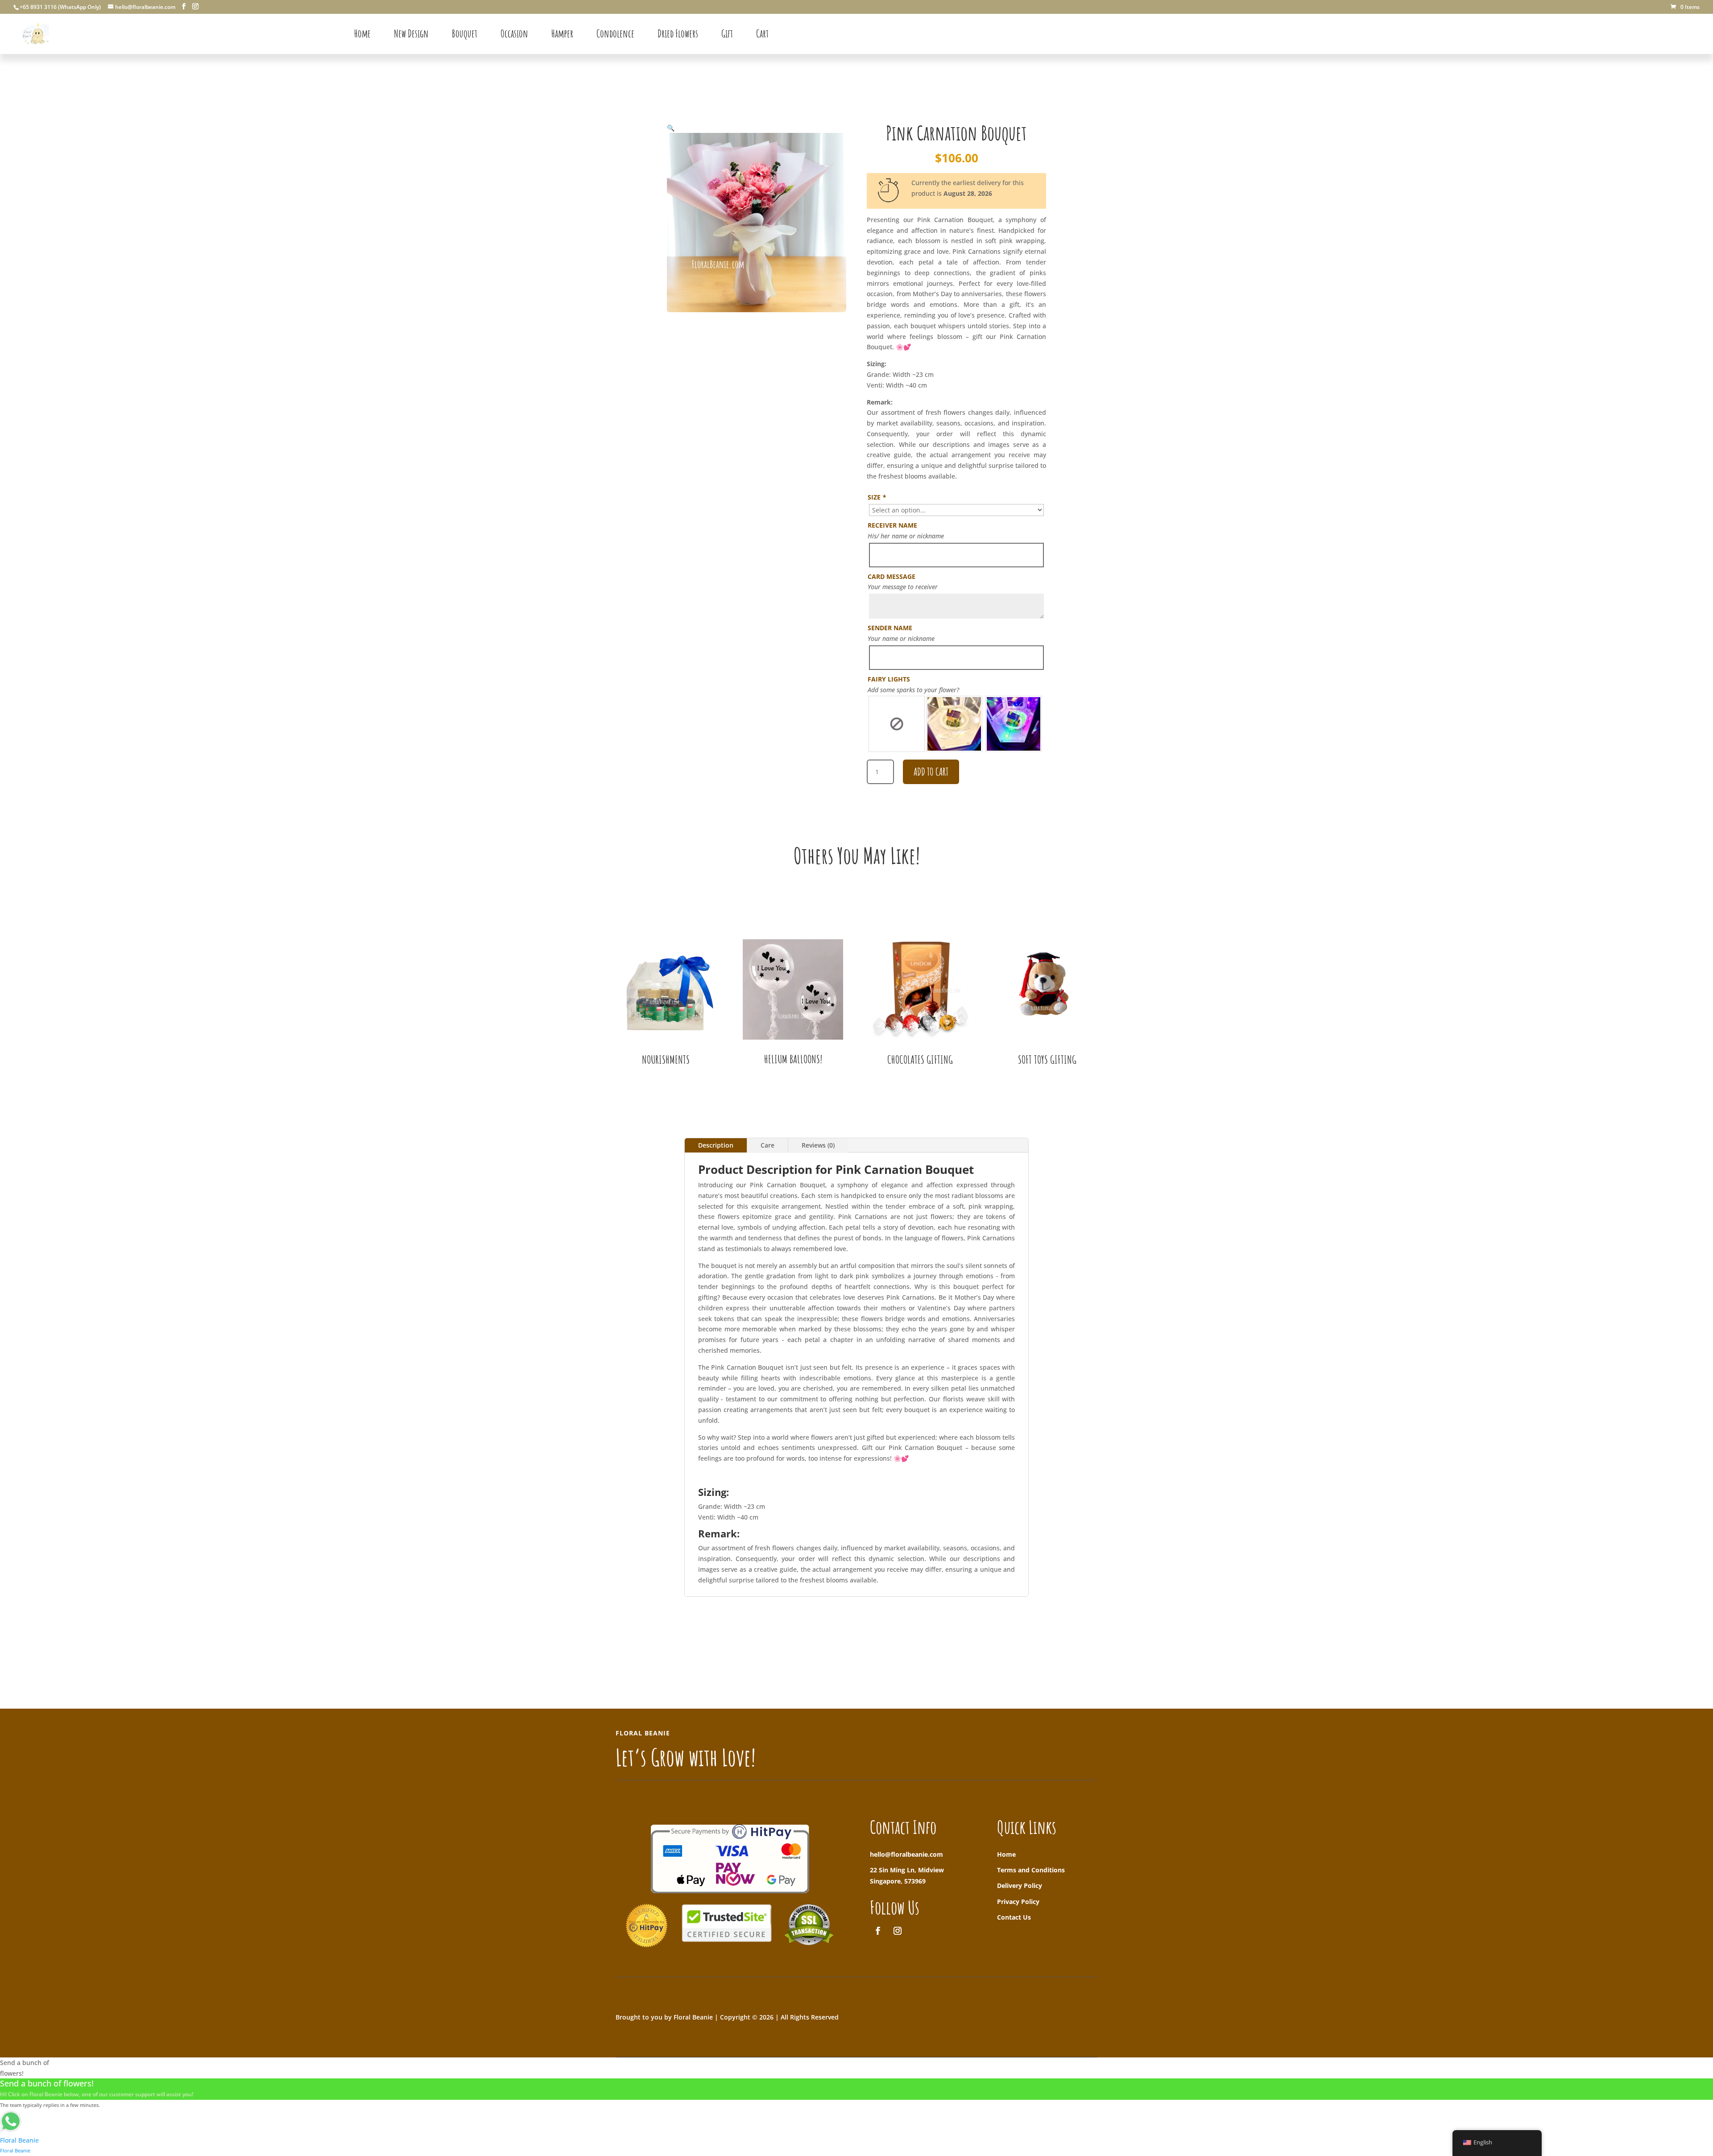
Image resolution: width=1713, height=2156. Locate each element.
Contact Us (1014, 1917)
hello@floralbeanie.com (906, 1854)
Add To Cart (931, 772)
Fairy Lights (889, 679)
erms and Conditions (1033, 1870)
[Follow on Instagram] (898, 1931)
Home (1006, 1854)
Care (768, 1145)
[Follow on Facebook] (878, 1931)
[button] (671, 128)
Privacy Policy (1018, 1902)
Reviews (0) (818, 1145)
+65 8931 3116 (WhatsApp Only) (60, 7)
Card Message (892, 576)
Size (877, 497)
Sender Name (890, 628)
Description (716, 1145)
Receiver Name (892, 525)
